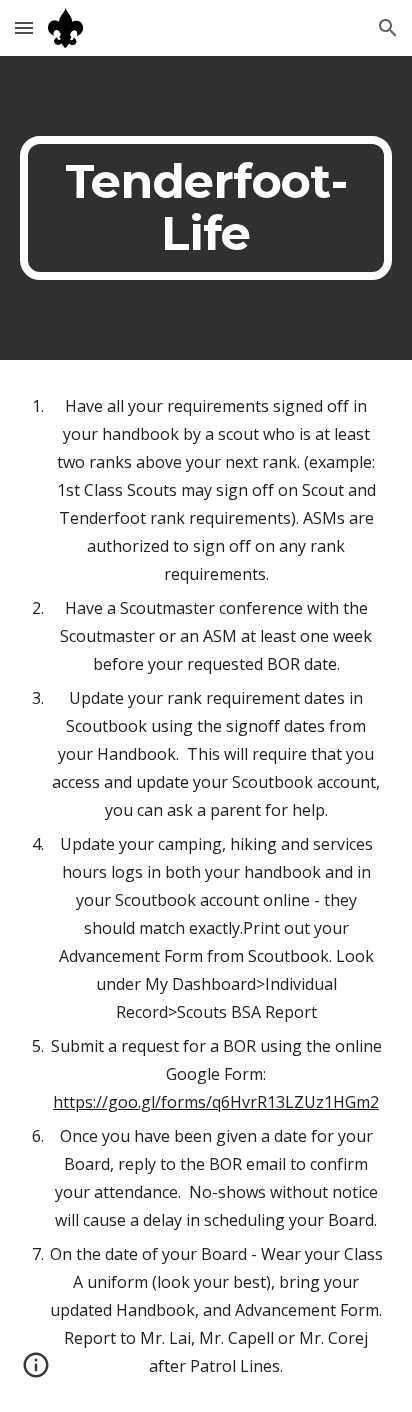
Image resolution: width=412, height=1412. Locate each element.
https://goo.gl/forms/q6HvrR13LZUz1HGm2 (216, 1102)
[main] (206, 208)
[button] (24, 27)
